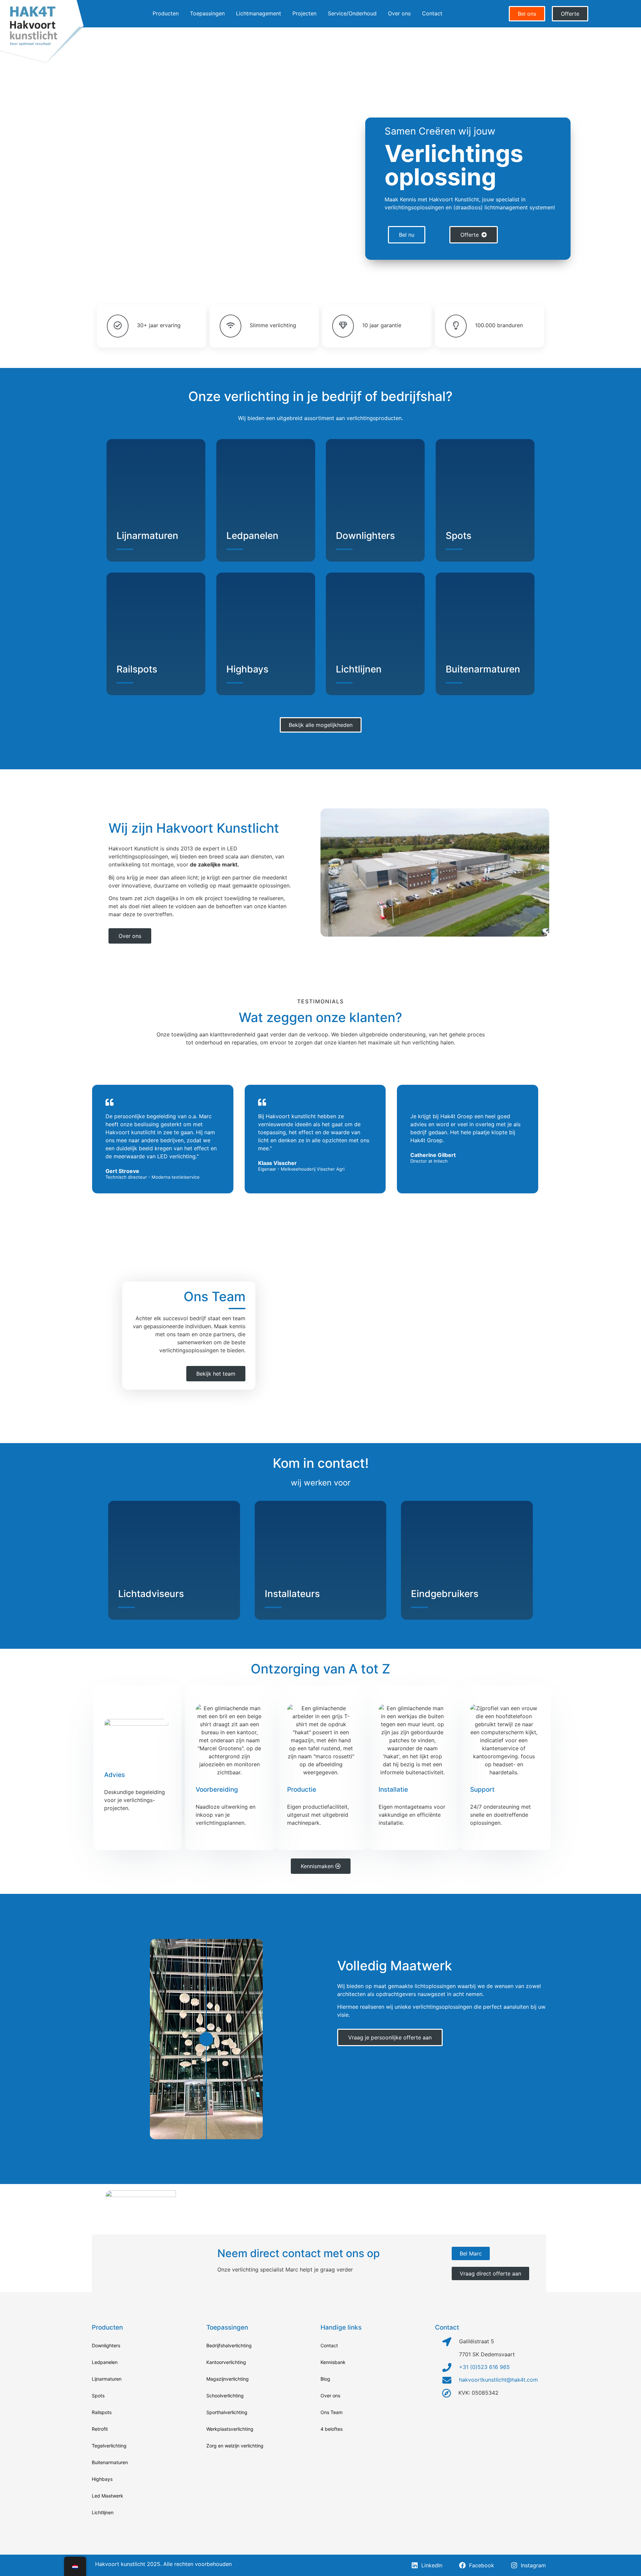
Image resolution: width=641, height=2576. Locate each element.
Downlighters (365, 536)
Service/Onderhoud (352, 13)
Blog (325, 2379)
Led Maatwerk (108, 2496)
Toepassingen (207, 13)
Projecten (304, 13)
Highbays (247, 669)
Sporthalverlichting (227, 2412)
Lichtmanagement (259, 13)
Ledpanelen (252, 536)
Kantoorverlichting (226, 2362)
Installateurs (292, 1594)
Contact (432, 13)
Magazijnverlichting (228, 2379)
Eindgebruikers (445, 1594)
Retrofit (100, 2429)
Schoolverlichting (225, 2396)
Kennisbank (333, 2362)
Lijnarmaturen (147, 536)
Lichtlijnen (359, 669)
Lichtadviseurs (151, 1594)
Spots (459, 536)
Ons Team (332, 2412)
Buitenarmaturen (483, 669)
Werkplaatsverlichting (230, 2429)
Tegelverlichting (109, 2446)
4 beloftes (332, 2429)
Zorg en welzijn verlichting (235, 2446)
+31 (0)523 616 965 (484, 2367)
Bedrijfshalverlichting (229, 2345)
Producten (166, 13)
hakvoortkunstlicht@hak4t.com (498, 2380)
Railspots (137, 669)
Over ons (399, 13)
